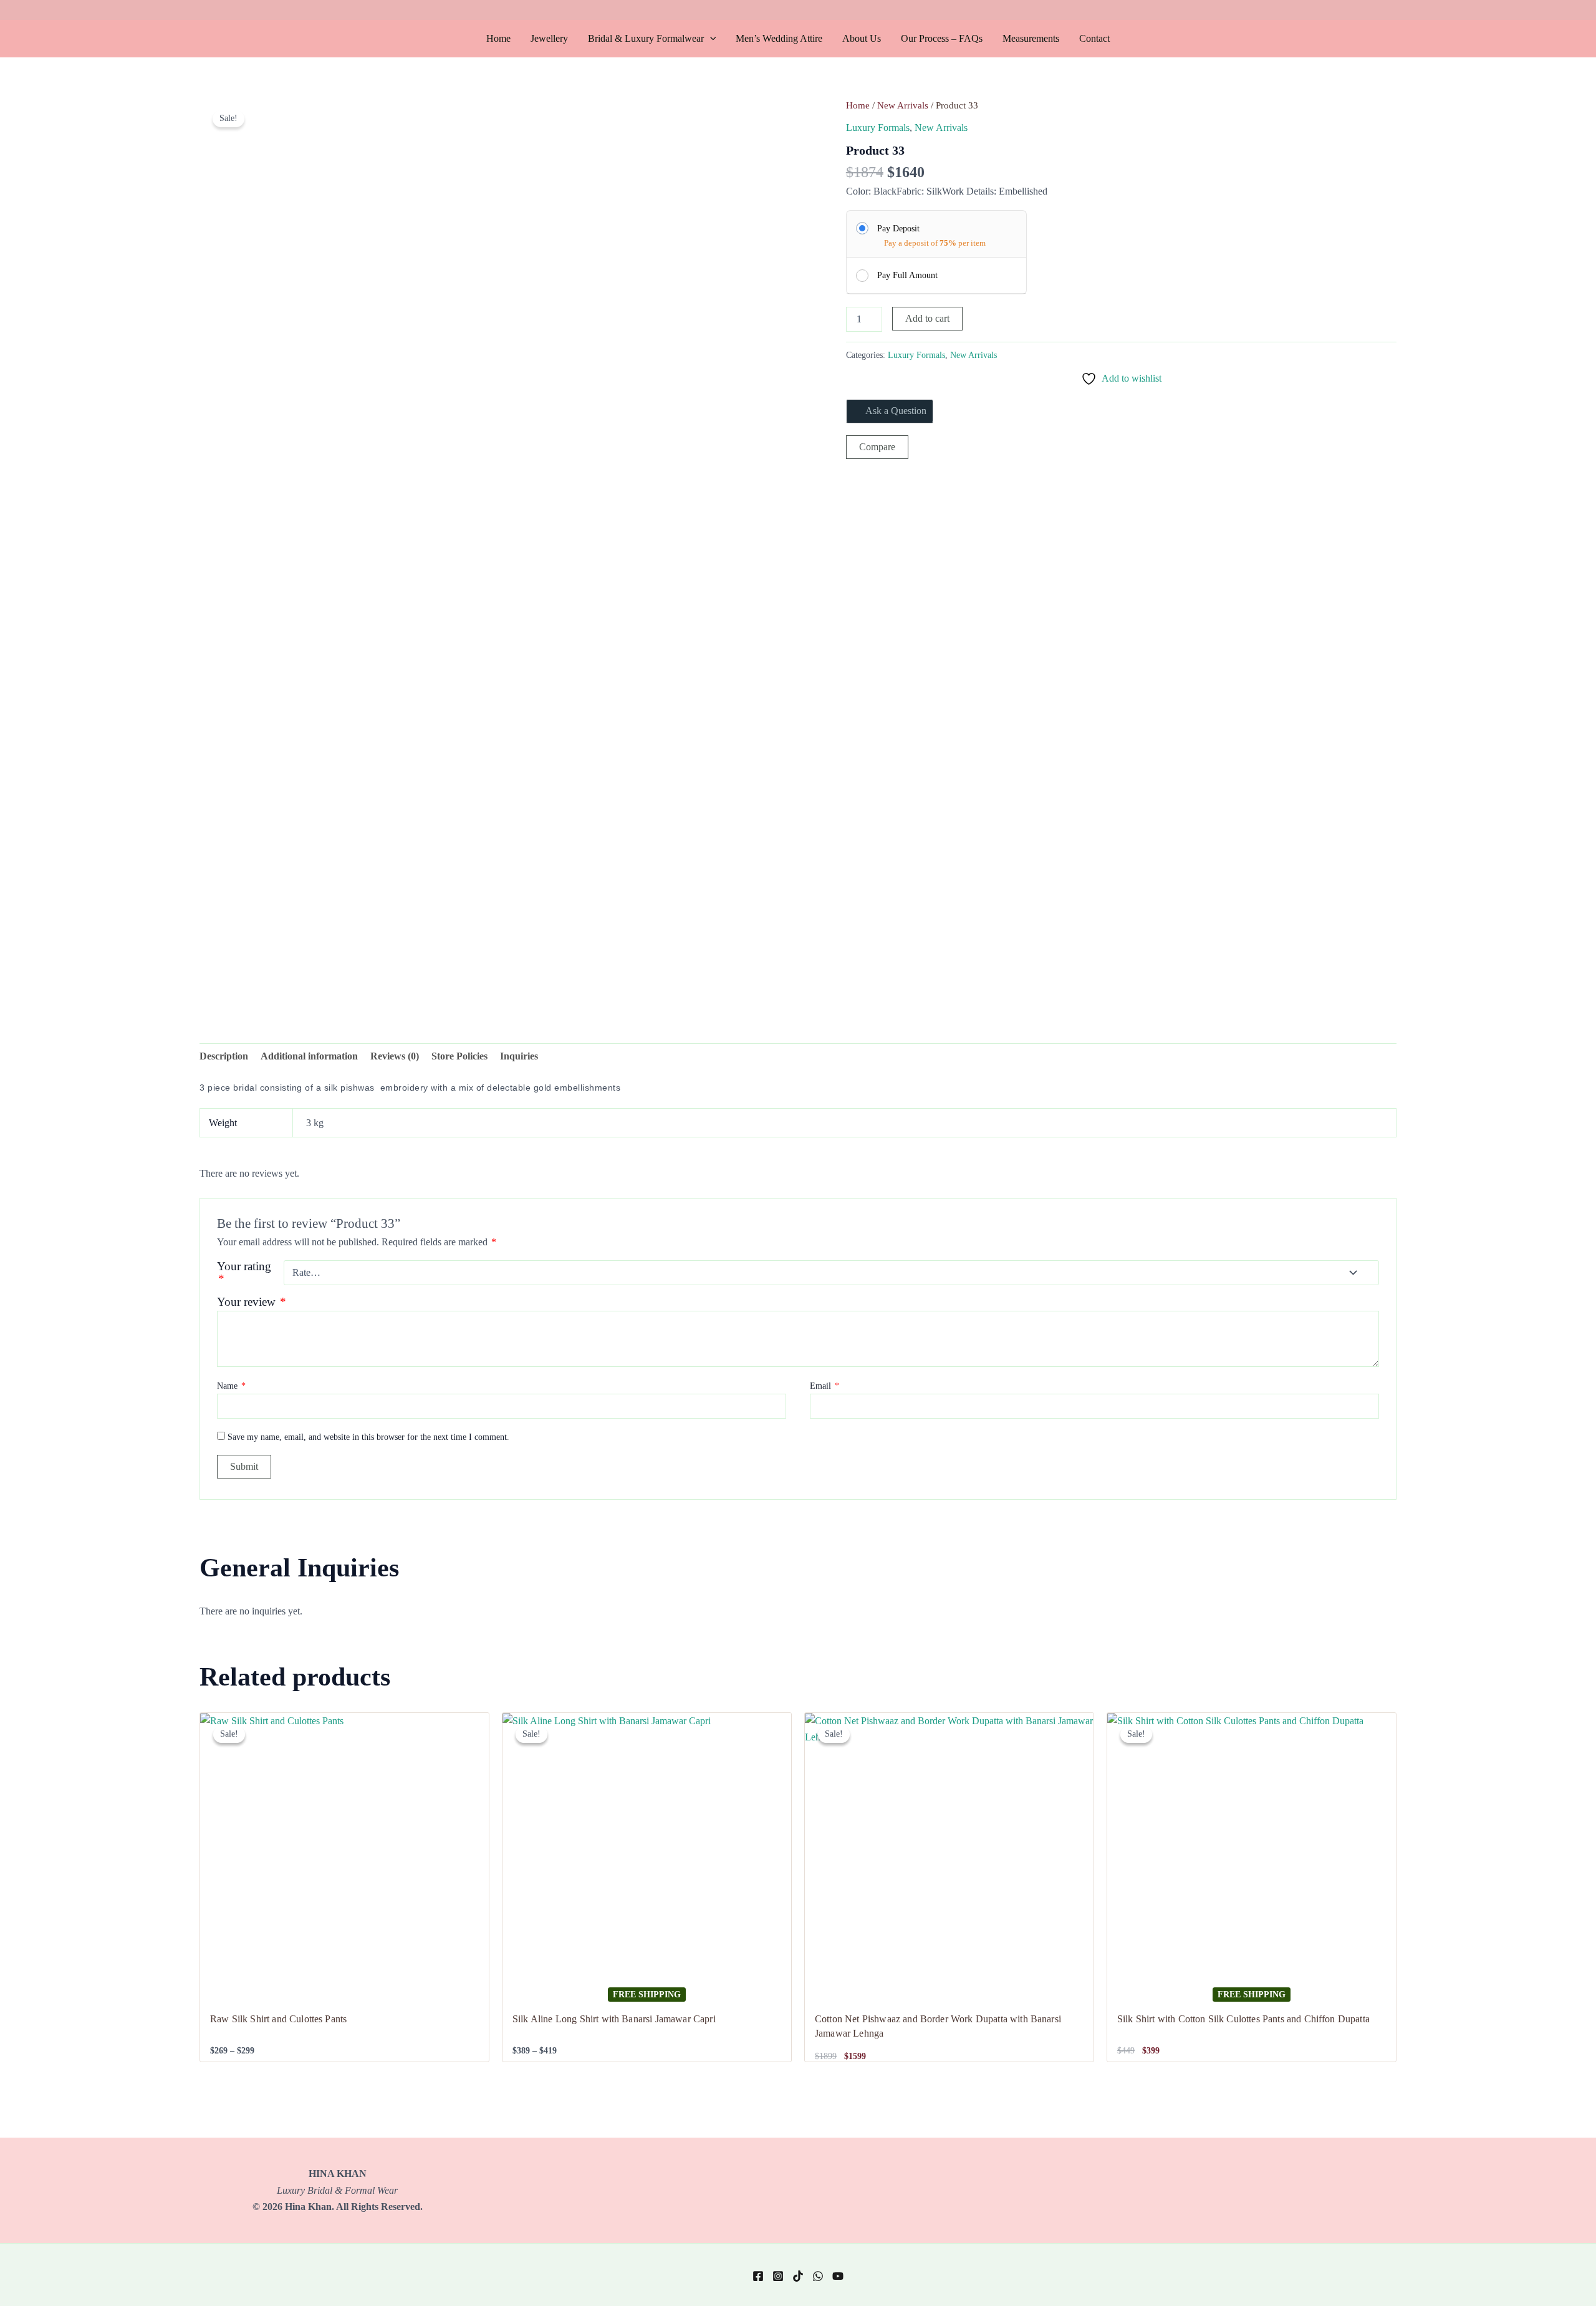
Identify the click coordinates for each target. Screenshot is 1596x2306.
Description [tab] (224, 1056)
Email (824, 1386)
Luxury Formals (878, 128)
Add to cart (927, 318)
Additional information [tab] (309, 1056)
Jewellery (549, 38)
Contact (1094, 38)
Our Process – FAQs (942, 38)
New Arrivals (903, 105)
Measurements (1031, 38)
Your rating (246, 1273)
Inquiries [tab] (519, 1056)
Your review (252, 1302)
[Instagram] (778, 2276)
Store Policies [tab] (459, 1056)
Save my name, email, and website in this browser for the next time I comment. (368, 1437)
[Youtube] (838, 2276)
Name (231, 1386)
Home (498, 38)
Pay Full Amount (907, 275)
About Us (862, 38)
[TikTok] (798, 2276)
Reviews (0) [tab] (395, 1056)
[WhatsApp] (818, 2276)
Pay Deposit (898, 229)
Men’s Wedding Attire (779, 38)
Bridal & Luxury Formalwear (646, 38)
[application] (710, 39)
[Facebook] (758, 2276)
